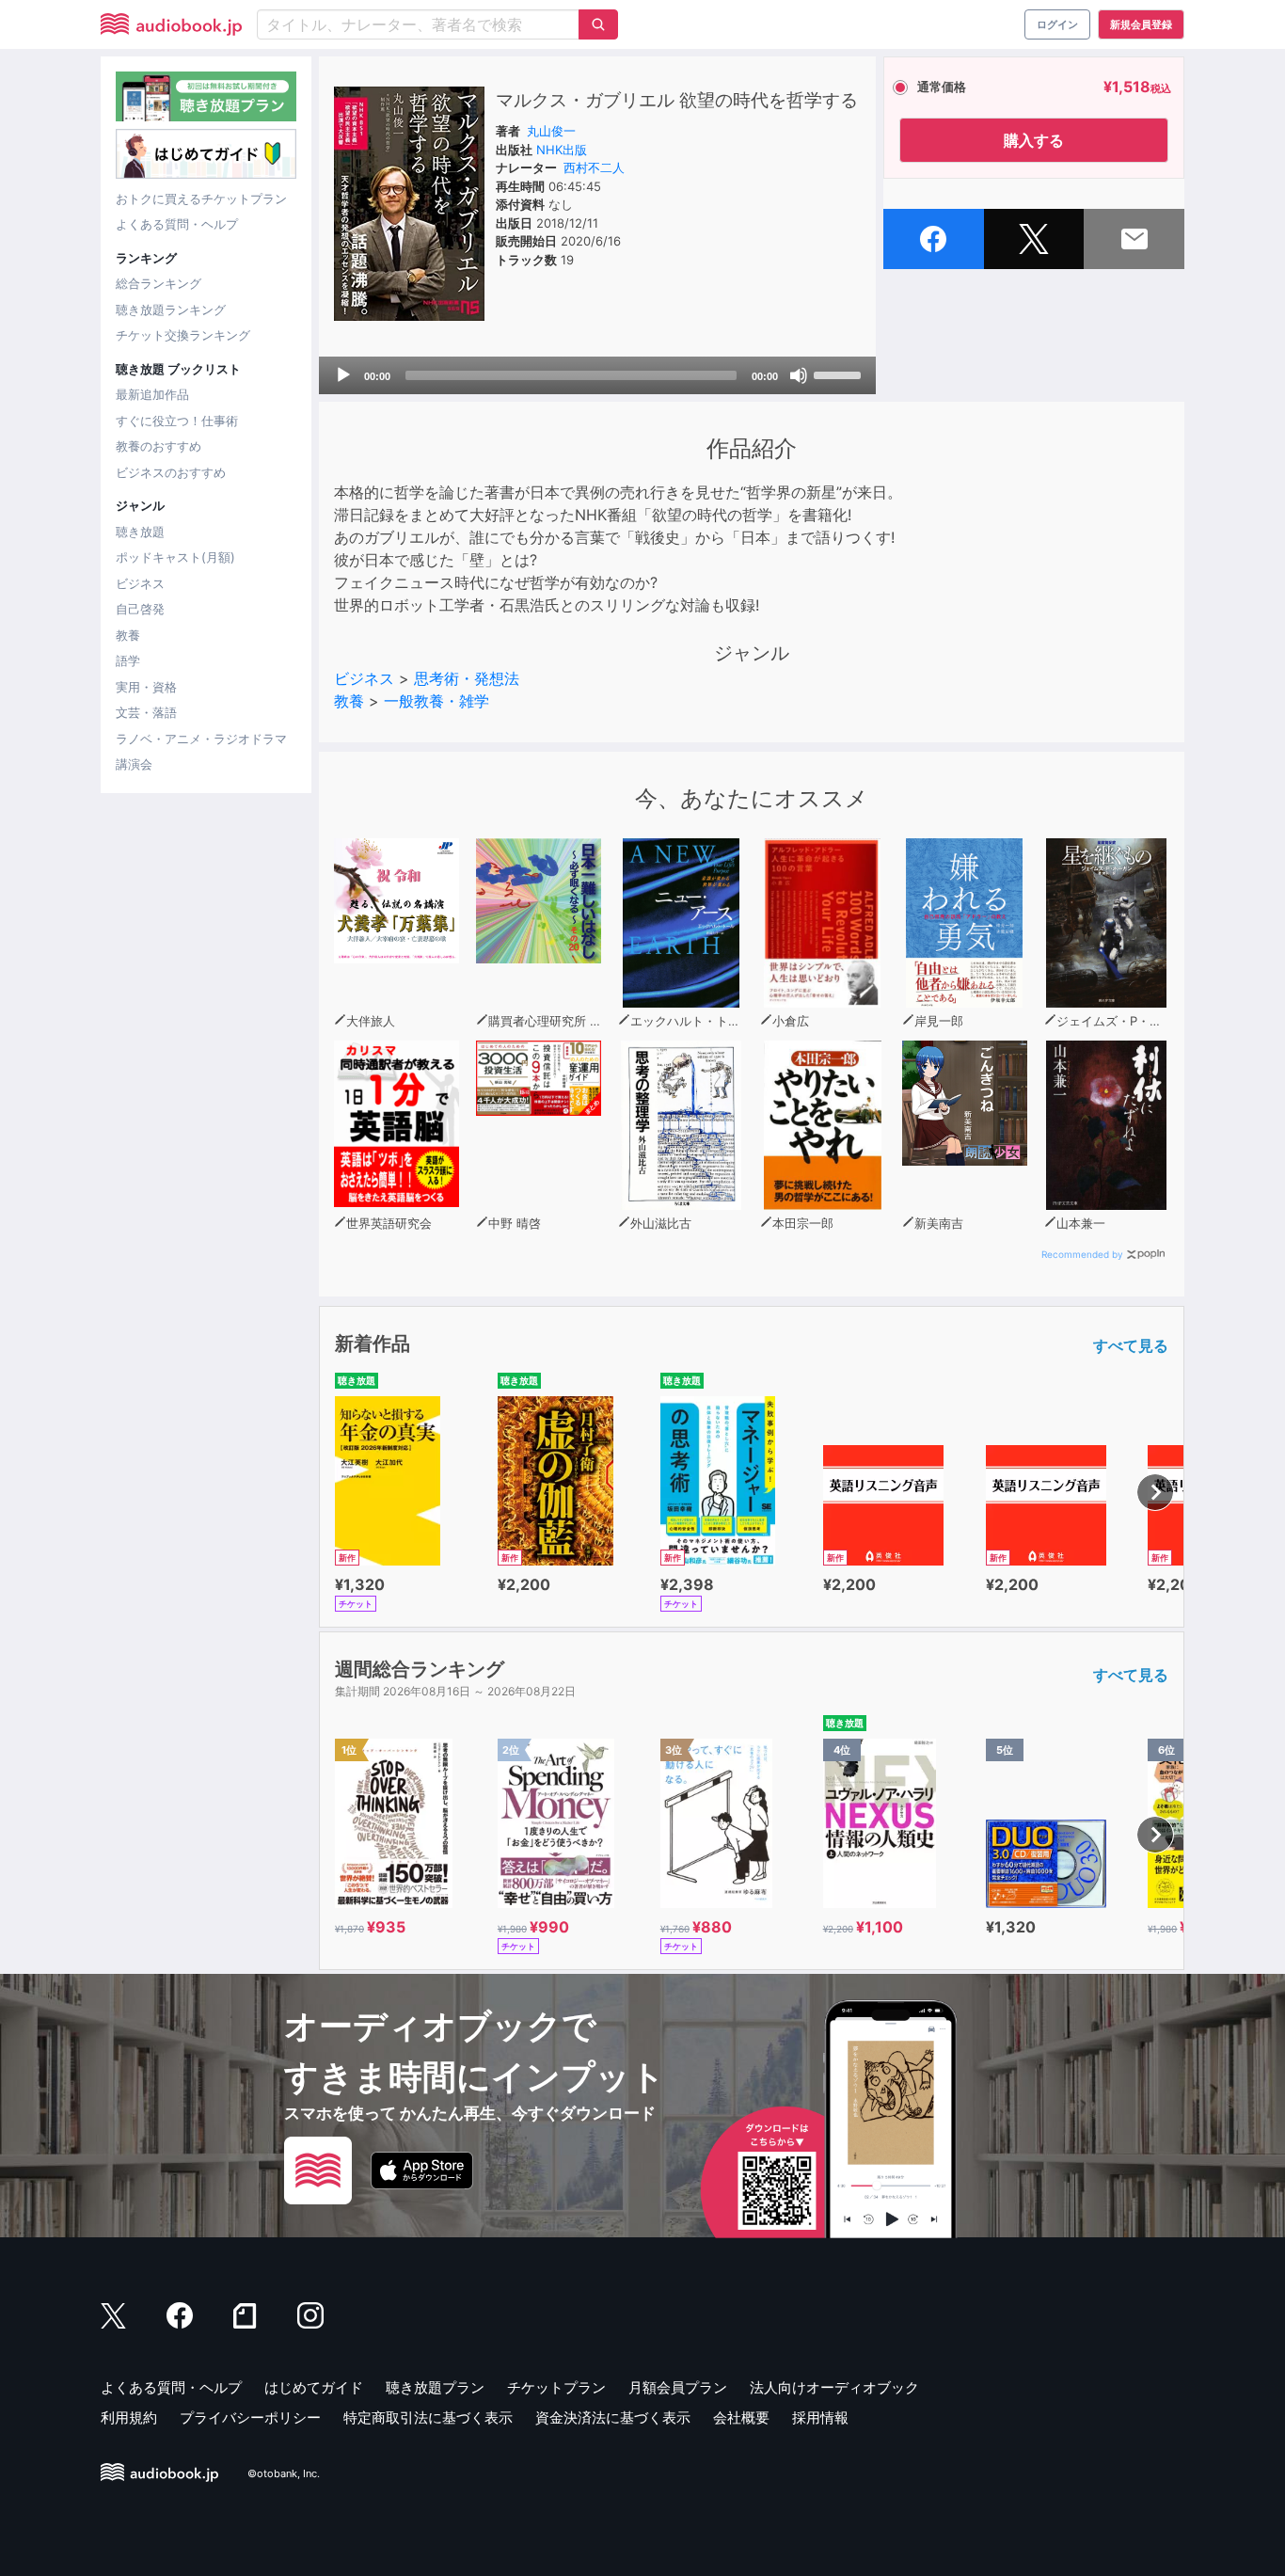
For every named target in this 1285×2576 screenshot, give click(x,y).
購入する (1034, 140)
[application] (597, 375)
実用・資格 (146, 687)
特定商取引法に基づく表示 (428, 2417)
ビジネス (140, 583)
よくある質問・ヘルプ (177, 224)
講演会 (134, 764)
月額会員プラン (678, 2387)
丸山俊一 (551, 131)
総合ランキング (159, 283)
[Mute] (799, 375)
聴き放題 (140, 532)
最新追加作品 (152, 394)
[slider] (840, 374)
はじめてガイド (314, 2387)
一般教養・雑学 (436, 701)
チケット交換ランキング (183, 335)
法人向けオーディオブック (834, 2387)
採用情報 (820, 2417)
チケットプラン (556, 2387)
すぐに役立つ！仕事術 (177, 421)
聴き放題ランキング (171, 310)
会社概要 (741, 2417)
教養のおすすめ (159, 446)
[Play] (343, 375)
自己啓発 (140, 609)
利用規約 (129, 2417)
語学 (128, 660)
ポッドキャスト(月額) (175, 557)
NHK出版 (562, 150)
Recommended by (1082, 1254)
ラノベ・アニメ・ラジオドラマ (201, 739)
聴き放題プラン (435, 2387)
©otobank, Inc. (284, 2473)
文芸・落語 (146, 712)
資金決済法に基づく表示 (613, 2417)
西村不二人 (594, 167)
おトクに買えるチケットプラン (201, 199)
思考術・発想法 (467, 678)
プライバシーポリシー (250, 2417)
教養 (128, 635)
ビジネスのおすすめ (171, 472)
